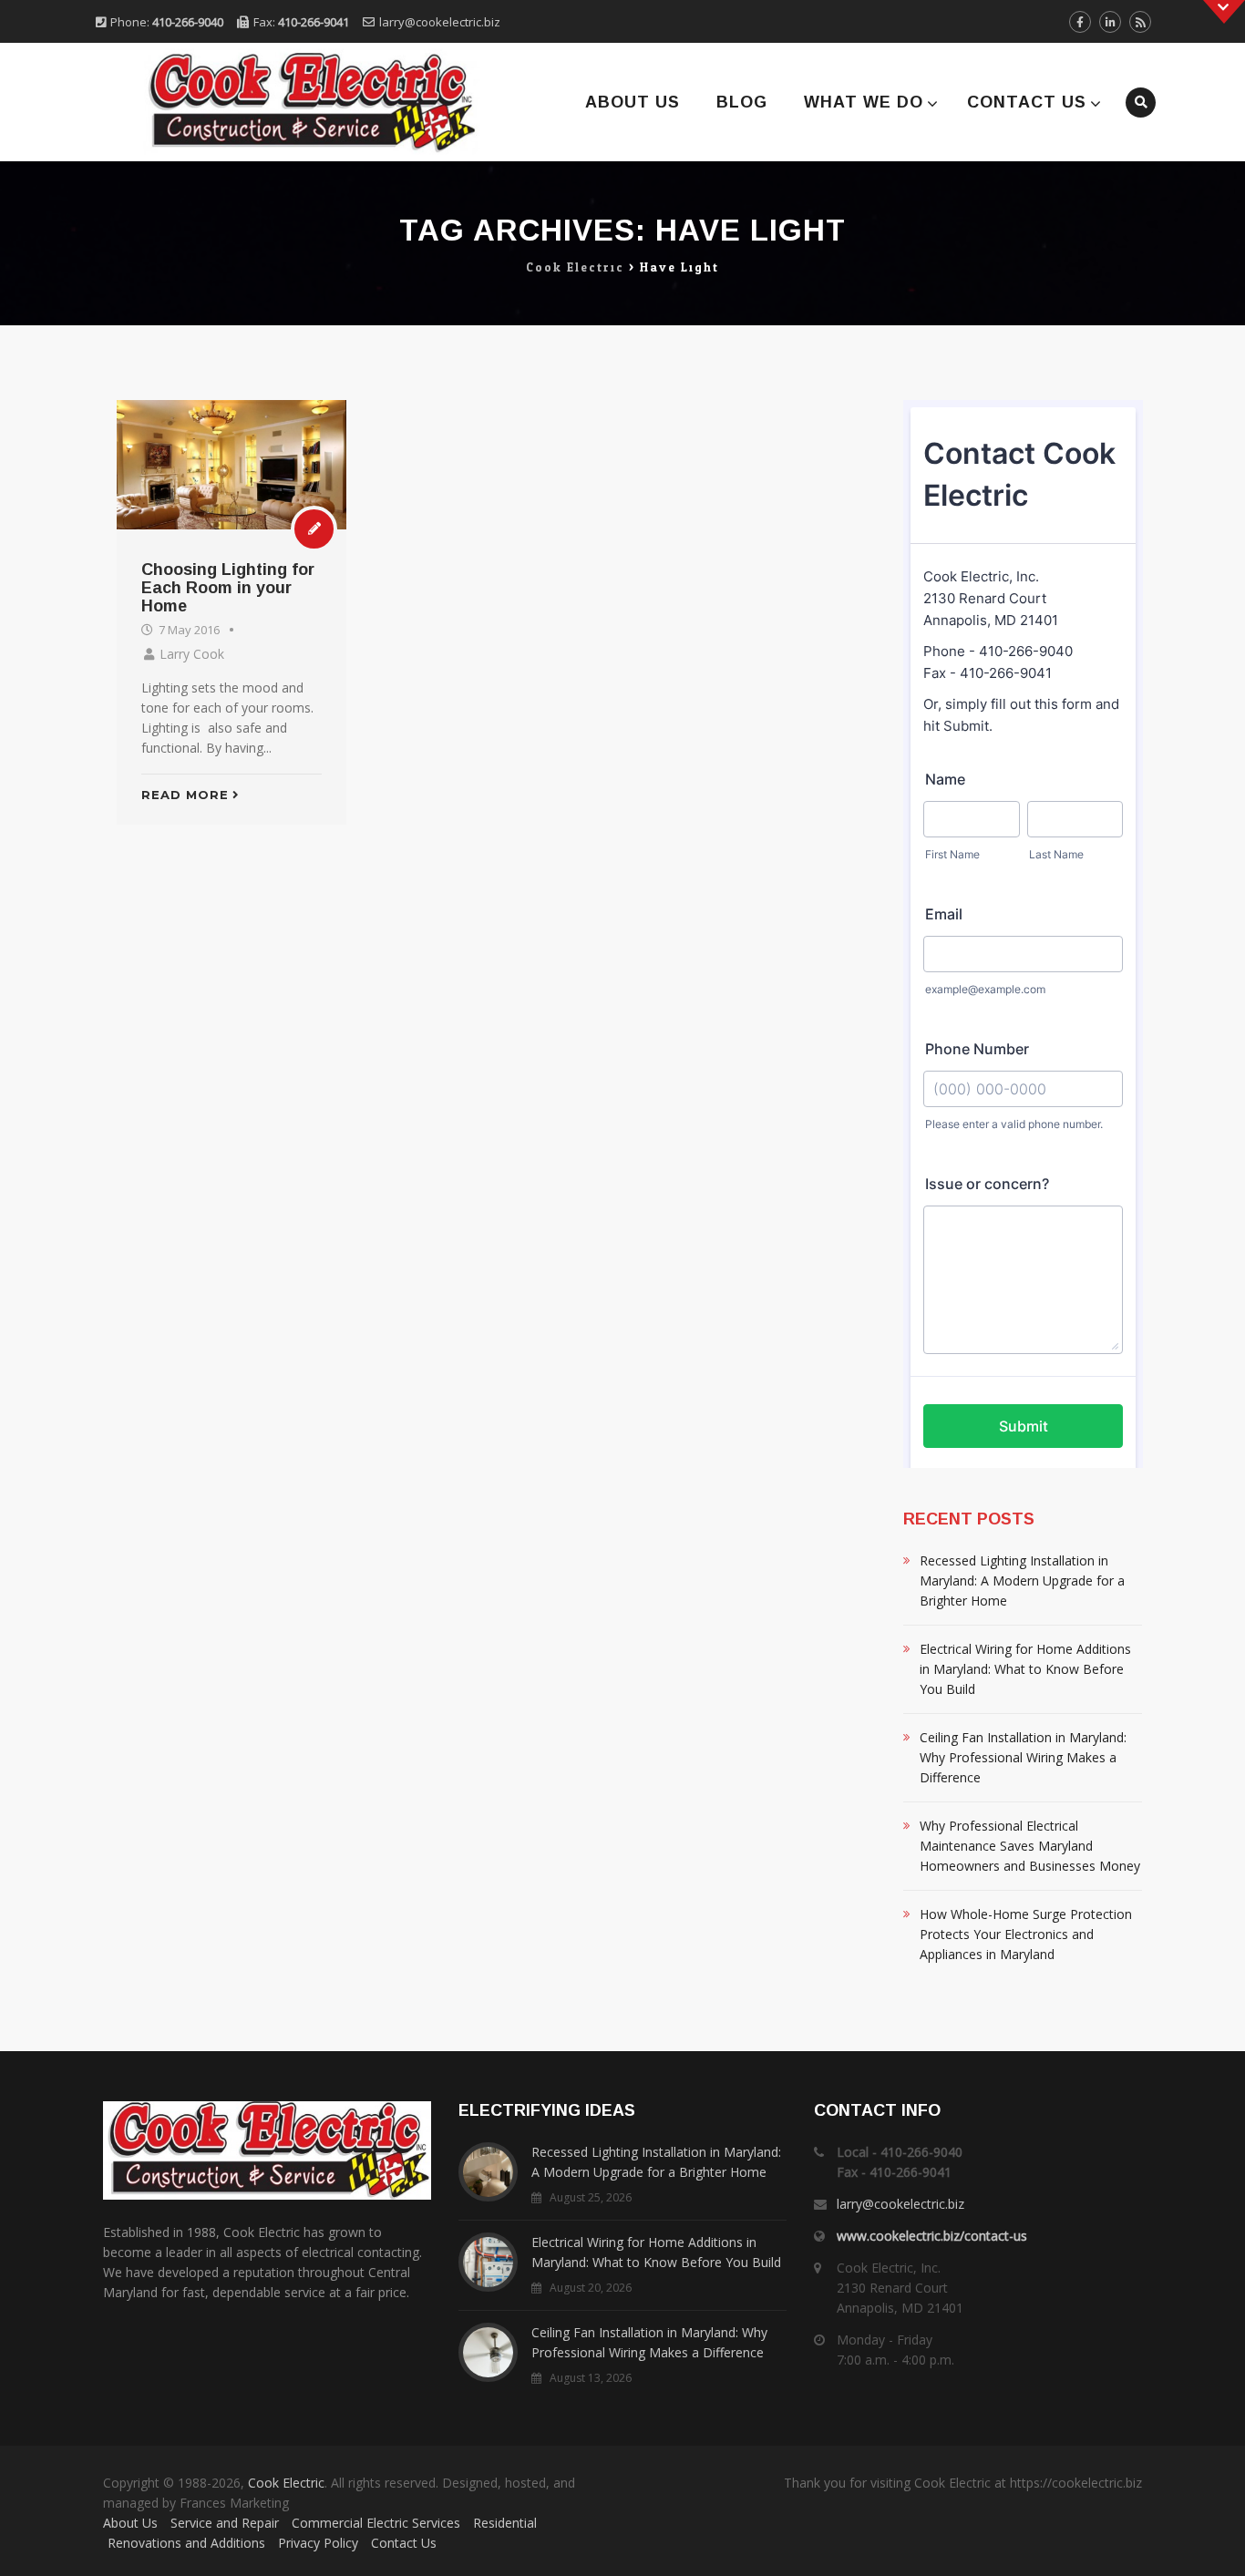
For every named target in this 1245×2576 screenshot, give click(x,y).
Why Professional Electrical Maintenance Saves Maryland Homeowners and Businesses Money (1030, 1846)
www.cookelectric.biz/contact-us (932, 2236)
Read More (185, 795)
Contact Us (1027, 102)
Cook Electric (286, 2483)
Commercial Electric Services (376, 2523)
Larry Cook (192, 654)
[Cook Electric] (288, 102)
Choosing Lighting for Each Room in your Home (228, 588)
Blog (742, 102)
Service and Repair (225, 2523)
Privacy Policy (318, 2543)
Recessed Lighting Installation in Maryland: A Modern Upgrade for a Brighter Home (1022, 1580)
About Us (633, 102)
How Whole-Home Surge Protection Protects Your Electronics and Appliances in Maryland (1026, 1934)
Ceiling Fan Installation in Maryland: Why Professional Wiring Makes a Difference (1023, 1757)
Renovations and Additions (186, 2543)
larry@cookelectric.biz (440, 22)
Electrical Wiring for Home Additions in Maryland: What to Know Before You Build (1025, 1669)
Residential (505, 2523)
